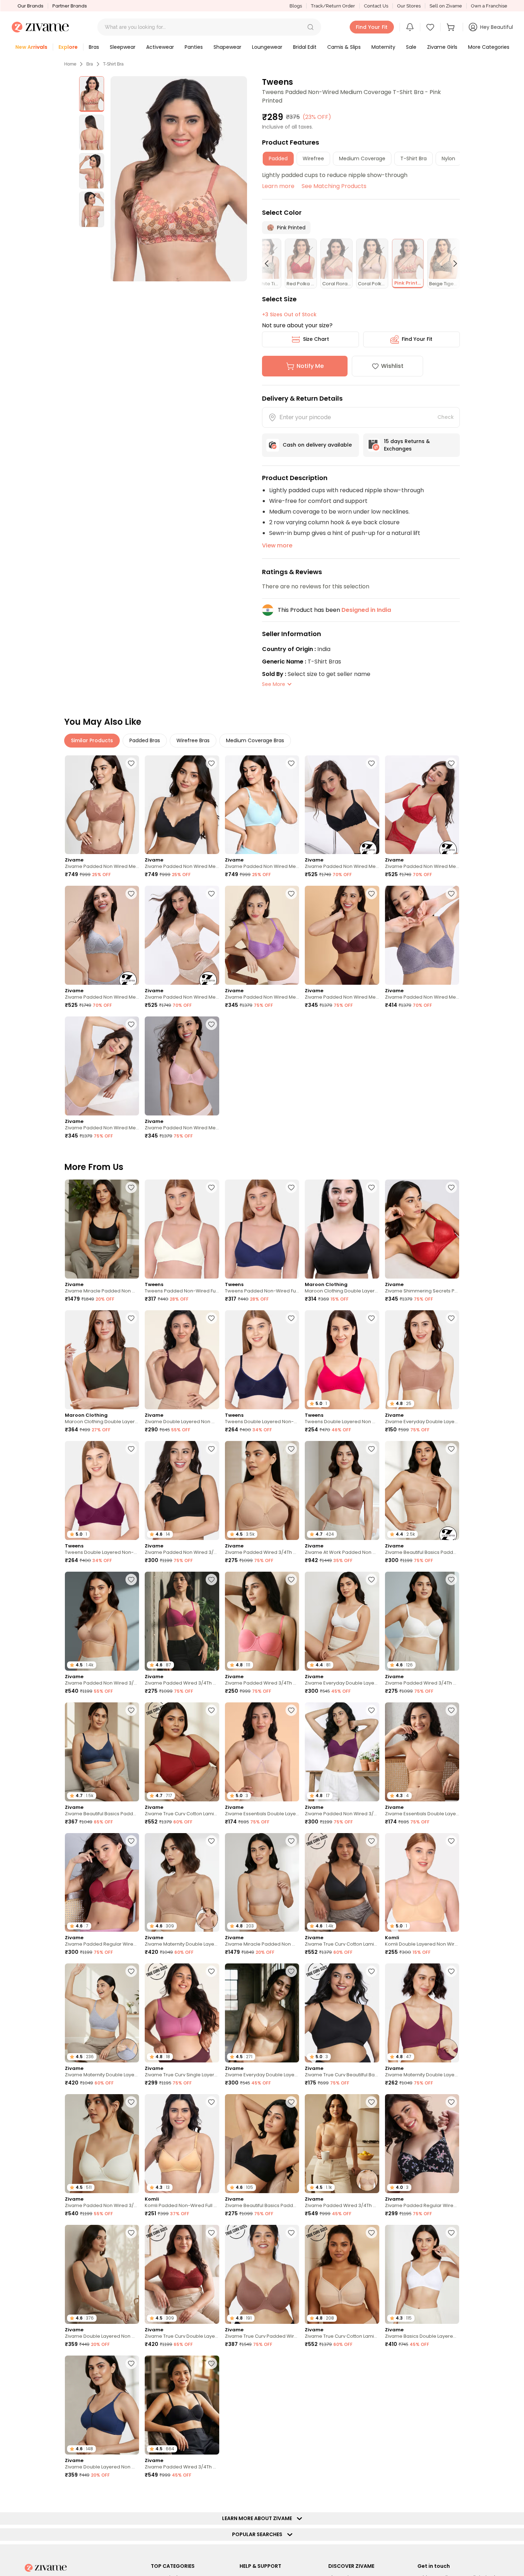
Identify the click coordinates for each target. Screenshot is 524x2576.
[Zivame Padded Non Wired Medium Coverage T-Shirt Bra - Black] (342, 805)
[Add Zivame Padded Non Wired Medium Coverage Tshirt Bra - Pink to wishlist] (211, 1024)
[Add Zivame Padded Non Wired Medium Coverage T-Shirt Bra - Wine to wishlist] (451, 763)
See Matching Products (334, 186)
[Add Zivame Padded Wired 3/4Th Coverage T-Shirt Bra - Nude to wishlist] (291, 1449)
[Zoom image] (179, 179)
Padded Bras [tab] (145, 740)
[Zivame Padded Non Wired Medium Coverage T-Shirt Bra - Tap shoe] (182, 805)
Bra (90, 64)
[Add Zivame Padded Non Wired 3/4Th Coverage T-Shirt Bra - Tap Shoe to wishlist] (211, 1449)
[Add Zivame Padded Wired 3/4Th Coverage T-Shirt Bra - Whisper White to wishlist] (451, 1580)
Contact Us (376, 6)
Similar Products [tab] (92, 740)
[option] (92, 94)
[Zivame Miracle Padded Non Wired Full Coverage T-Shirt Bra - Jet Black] (102, 1229)
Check (446, 417)
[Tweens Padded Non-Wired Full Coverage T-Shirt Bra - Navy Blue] (262, 1229)
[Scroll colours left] (270, 264)
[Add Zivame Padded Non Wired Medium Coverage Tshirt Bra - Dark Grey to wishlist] (451, 894)
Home (70, 64)
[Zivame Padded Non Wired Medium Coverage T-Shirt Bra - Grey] (102, 935)
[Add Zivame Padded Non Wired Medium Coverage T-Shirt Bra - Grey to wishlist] (131, 894)
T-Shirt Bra (113, 64)
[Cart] (452, 27)
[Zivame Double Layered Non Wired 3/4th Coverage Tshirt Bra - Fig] (182, 1360)
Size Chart (316, 339)
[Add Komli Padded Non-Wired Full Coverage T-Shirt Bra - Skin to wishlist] (211, 2102)
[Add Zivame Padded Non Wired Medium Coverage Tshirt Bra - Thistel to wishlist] (451, 2363)
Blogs (296, 6)
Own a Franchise (489, 6)
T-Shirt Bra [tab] (413, 158)
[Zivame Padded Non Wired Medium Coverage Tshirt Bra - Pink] (182, 1066)
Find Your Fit (417, 339)
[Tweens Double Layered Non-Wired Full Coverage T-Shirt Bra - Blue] (262, 1360)
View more (277, 545)
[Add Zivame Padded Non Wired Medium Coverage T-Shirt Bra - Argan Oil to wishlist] (131, 763)
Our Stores (409, 6)
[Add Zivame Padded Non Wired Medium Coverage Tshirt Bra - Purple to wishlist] (291, 894)
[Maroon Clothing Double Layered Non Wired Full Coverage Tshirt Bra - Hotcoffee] (102, 1360)
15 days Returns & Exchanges (407, 445)
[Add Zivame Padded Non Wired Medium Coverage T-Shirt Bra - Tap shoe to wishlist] (211, 763)
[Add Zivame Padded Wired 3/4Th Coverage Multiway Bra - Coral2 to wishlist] (291, 1580)
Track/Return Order (333, 6)
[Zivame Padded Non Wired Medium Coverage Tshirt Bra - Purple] (262, 935)
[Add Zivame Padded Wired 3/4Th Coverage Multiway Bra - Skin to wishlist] (371, 2102)
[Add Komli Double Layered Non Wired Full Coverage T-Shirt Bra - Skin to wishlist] (451, 1841)
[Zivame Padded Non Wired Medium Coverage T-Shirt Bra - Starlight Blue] (262, 805)
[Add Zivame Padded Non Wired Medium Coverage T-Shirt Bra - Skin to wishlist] (211, 894)
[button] (310, 27)
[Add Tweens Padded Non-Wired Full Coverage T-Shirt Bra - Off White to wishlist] (211, 1187)
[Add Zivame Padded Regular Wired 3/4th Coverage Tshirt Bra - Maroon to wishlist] (131, 1841)
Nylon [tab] (448, 158)
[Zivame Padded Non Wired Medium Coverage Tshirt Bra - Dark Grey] (422, 935)
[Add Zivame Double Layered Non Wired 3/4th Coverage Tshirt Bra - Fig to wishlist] (211, 1318)
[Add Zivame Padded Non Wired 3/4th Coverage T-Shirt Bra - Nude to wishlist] (131, 1580)
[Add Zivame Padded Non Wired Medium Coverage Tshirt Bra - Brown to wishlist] (371, 894)
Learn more (278, 186)
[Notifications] (410, 27)
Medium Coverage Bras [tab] (255, 740)
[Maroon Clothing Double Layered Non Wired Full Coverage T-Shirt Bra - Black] (342, 1229)
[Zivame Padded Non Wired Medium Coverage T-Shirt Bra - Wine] (422, 805)
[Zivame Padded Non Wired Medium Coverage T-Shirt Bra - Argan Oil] (102, 805)
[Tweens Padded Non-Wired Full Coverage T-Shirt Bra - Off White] (182, 1229)
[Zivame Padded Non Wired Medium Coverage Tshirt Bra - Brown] (342, 935)
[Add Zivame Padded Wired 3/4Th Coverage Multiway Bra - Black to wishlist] (211, 2363)
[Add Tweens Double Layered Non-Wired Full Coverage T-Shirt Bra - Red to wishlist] (131, 1449)
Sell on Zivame (446, 6)
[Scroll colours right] (452, 264)
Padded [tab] (278, 158)
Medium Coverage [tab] (362, 158)
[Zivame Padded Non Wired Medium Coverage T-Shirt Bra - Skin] (182, 935)
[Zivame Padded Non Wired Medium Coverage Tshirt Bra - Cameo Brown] (102, 1066)
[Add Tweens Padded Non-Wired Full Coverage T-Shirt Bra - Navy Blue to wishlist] (291, 1187)
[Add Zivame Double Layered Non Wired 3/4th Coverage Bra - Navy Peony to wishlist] (131, 2363)
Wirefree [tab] (313, 158)
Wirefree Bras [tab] (193, 740)
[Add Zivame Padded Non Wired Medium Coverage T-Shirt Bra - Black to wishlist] (371, 763)
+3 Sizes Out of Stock (289, 314)
